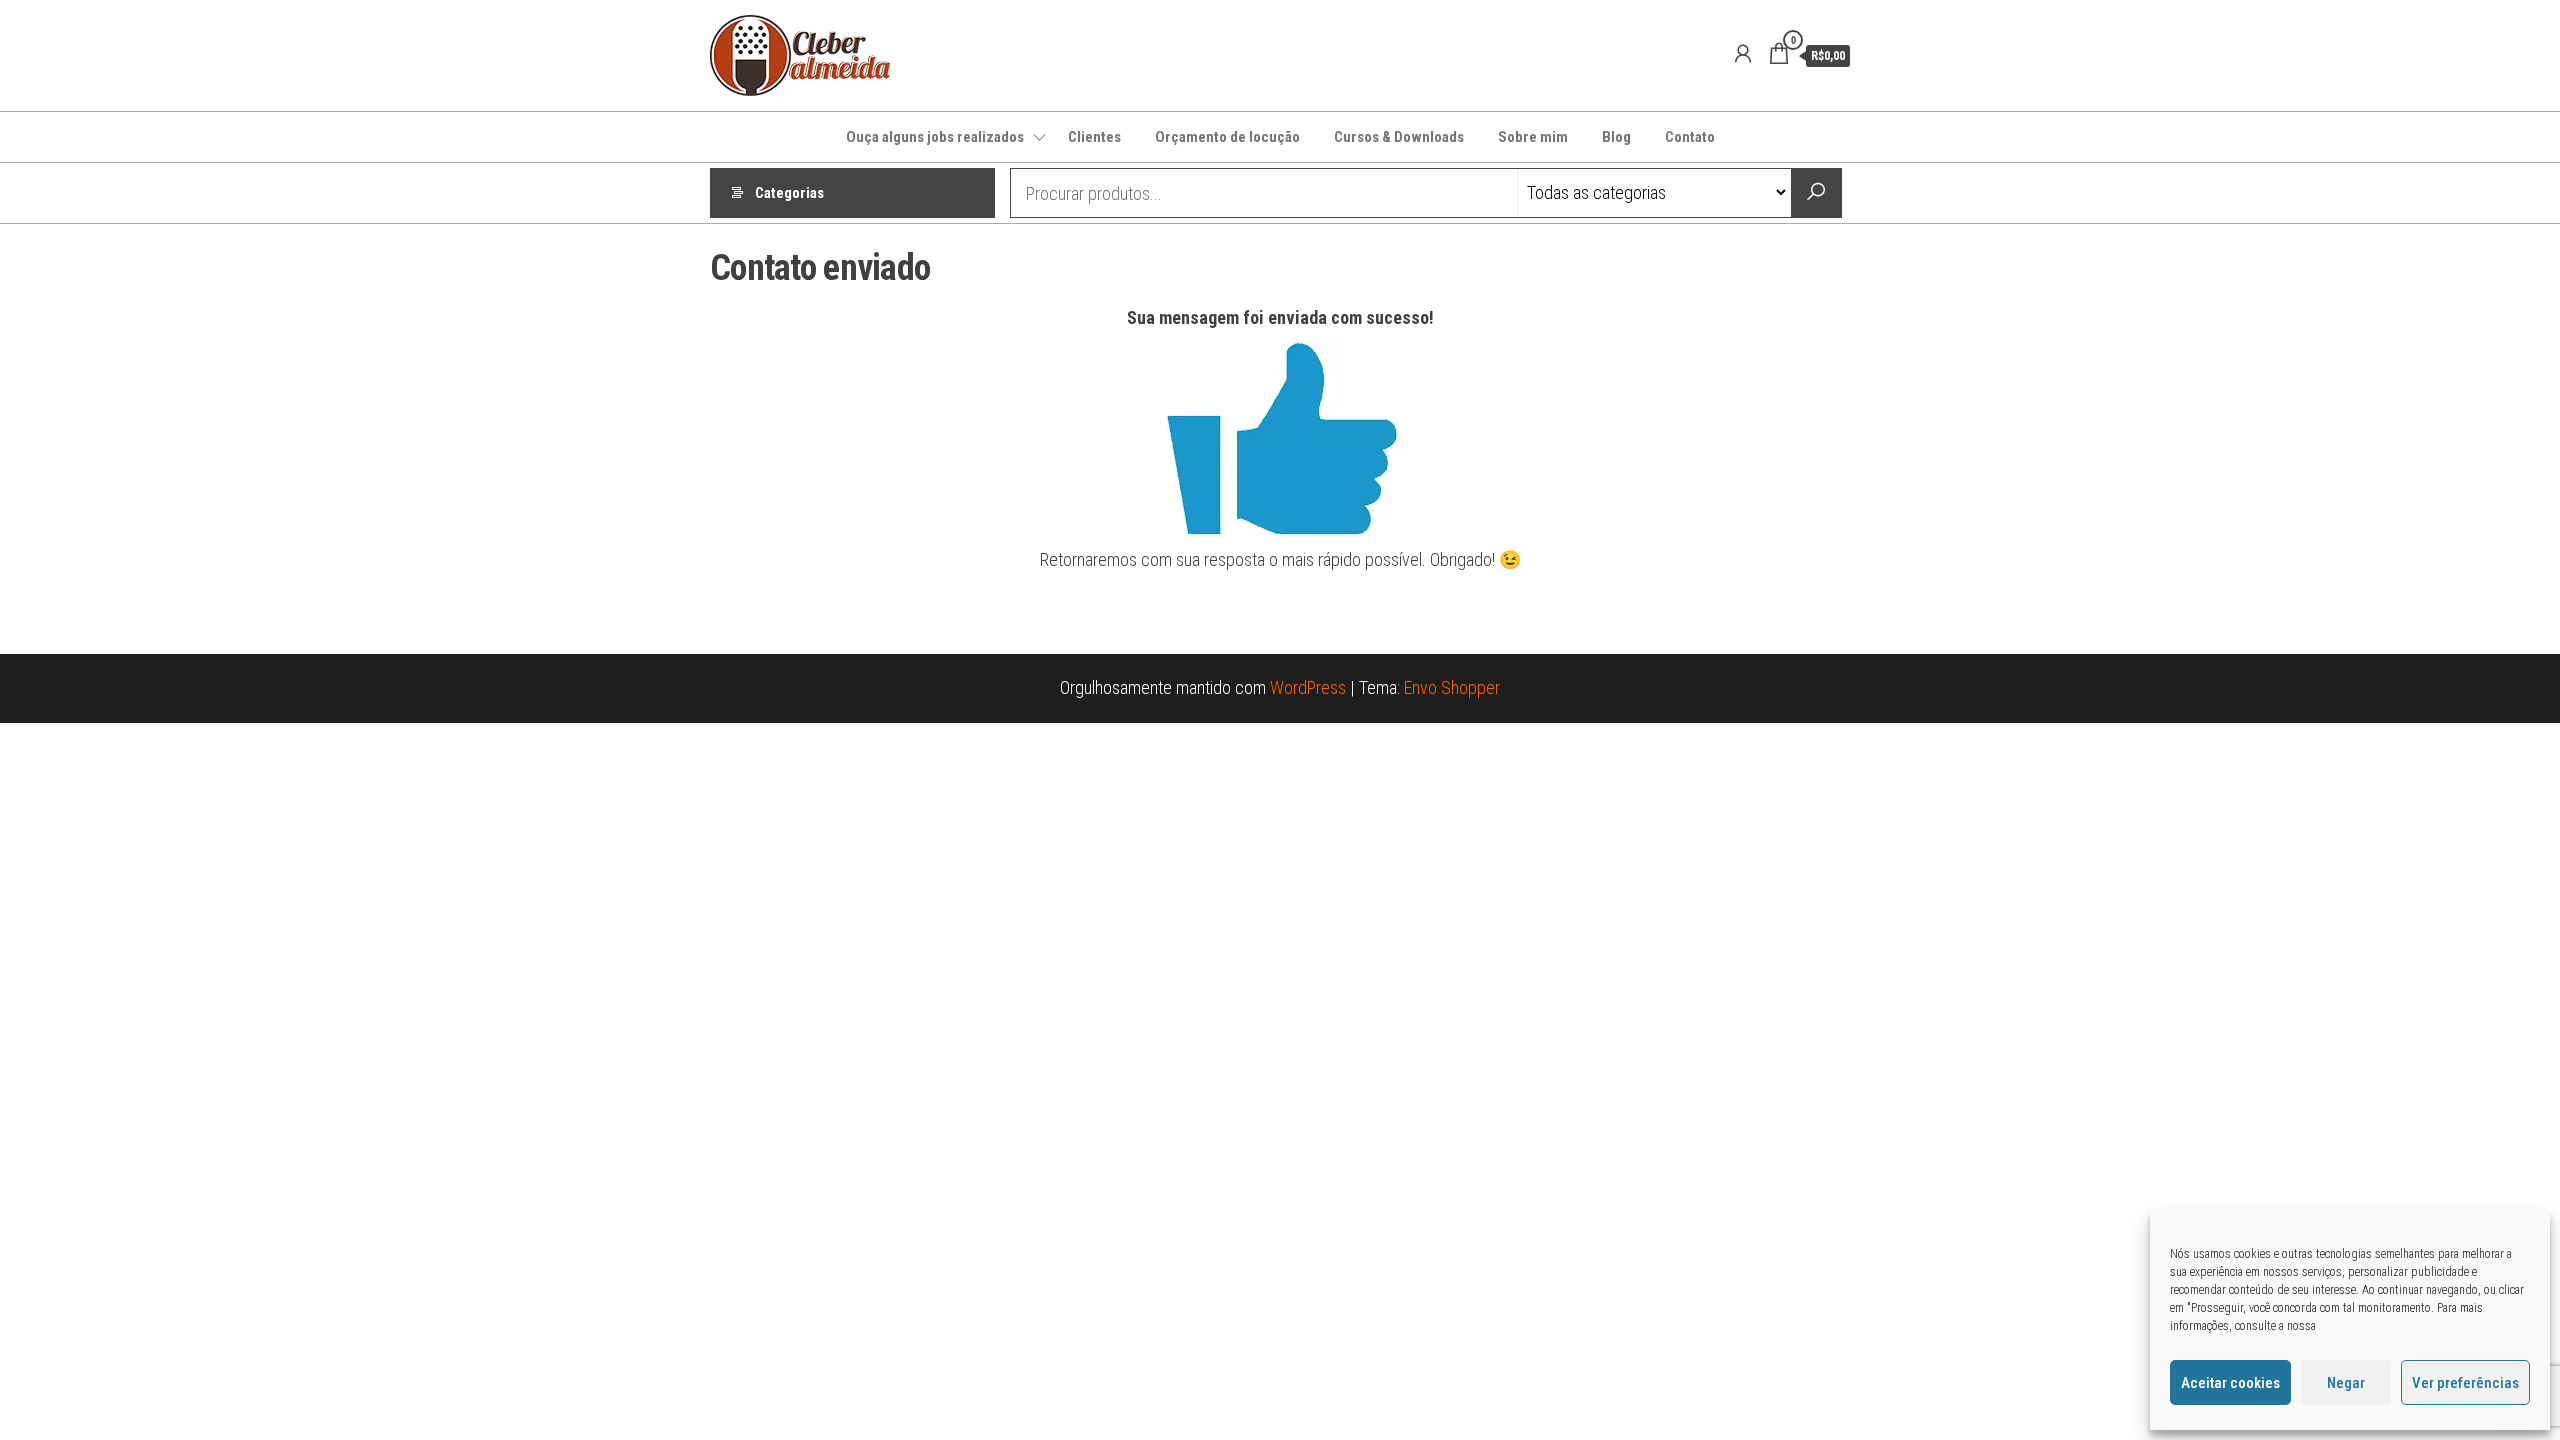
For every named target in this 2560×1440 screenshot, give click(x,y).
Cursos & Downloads (1399, 137)
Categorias (789, 193)
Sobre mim (1533, 137)
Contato (1690, 137)
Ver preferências (2465, 1383)
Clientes (1094, 137)
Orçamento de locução (1227, 137)
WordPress (1308, 687)
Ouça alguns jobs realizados (935, 137)
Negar (2346, 1383)
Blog (1616, 137)
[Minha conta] (1743, 54)
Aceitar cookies (2230, 1383)
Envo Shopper (1452, 687)
